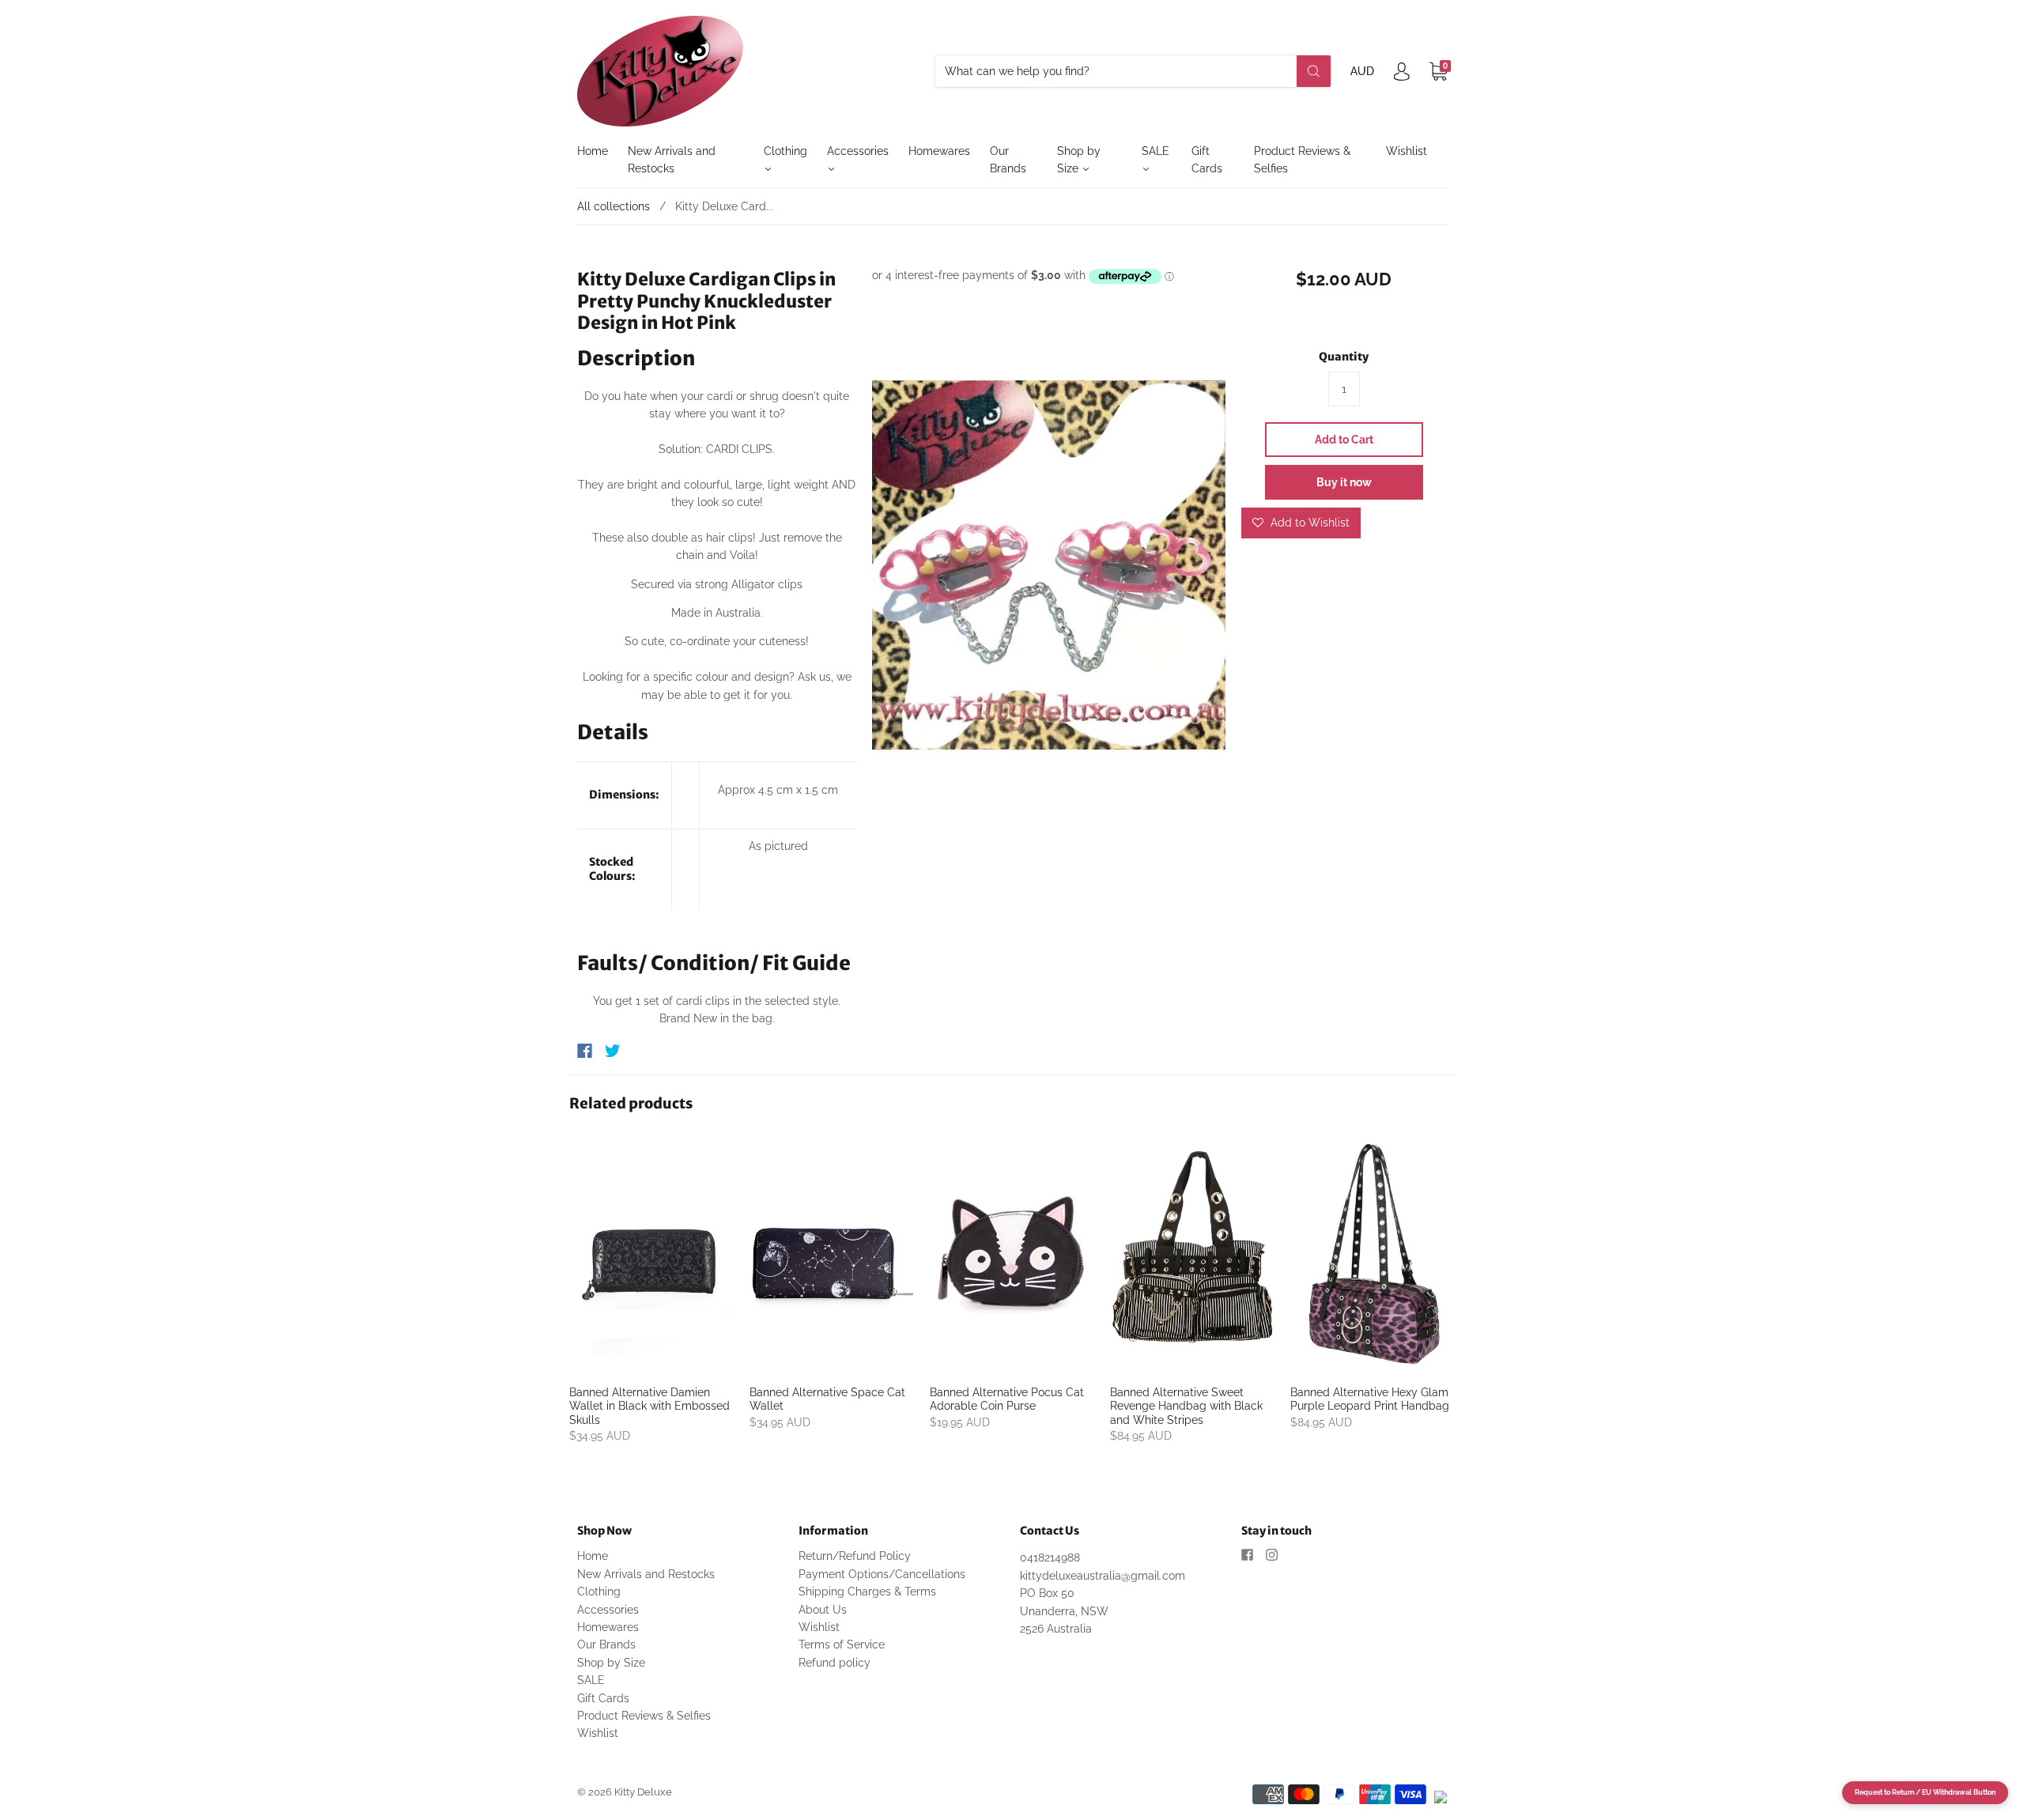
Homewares (939, 151)
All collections (614, 206)
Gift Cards (1207, 160)
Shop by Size (1079, 160)
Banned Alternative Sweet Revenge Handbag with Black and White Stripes (1186, 1406)
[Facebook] (585, 1051)
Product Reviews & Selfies (1302, 160)
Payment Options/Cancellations (882, 1574)
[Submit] (1314, 71)
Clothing (785, 151)
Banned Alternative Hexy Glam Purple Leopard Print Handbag (1370, 1399)
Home (593, 151)
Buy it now (1344, 482)
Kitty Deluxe (643, 1792)
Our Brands (1008, 160)
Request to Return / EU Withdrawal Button (1925, 1792)
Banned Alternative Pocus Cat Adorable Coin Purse (1007, 1399)
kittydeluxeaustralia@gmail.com (1103, 1576)
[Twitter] (613, 1051)
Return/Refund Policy (855, 1556)
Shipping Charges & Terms (867, 1592)
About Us (823, 1610)
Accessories (858, 151)
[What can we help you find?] (1133, 71)
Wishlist (1407, 151)
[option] (1049, 566)
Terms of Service (842, 1644)
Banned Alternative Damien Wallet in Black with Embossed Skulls (649, 1406)
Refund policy (835, 1663)
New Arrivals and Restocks (672, 160)
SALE (1155, 151)
